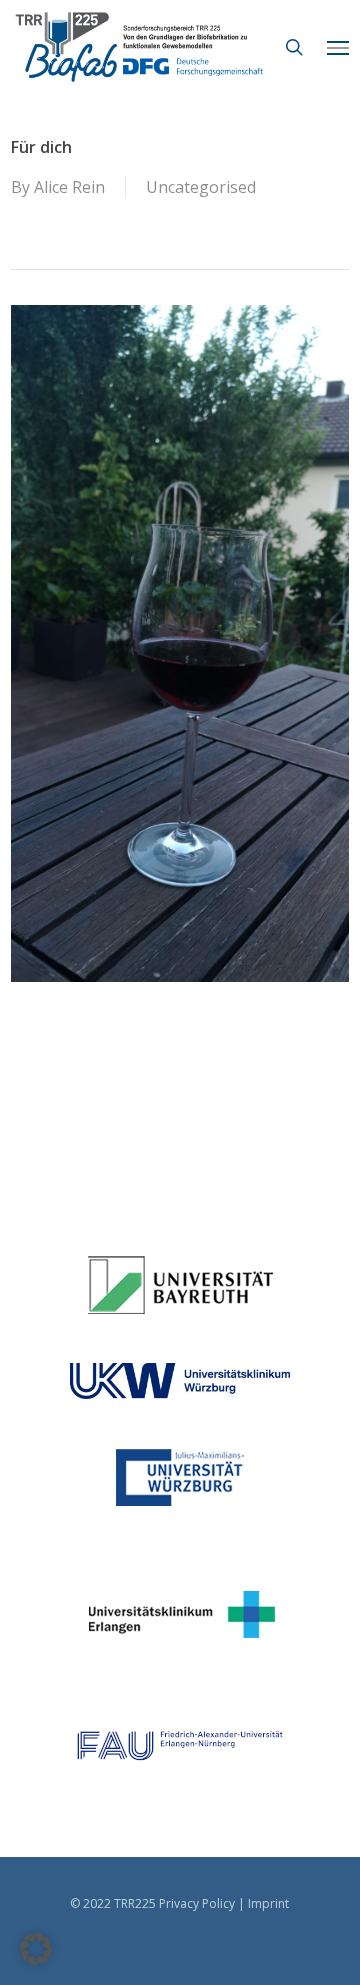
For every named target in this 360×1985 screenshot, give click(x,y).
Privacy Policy (197, 1903)
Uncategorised (201, 187)
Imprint (268, 1903)
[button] (338, 47)
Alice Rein (69, 187)
